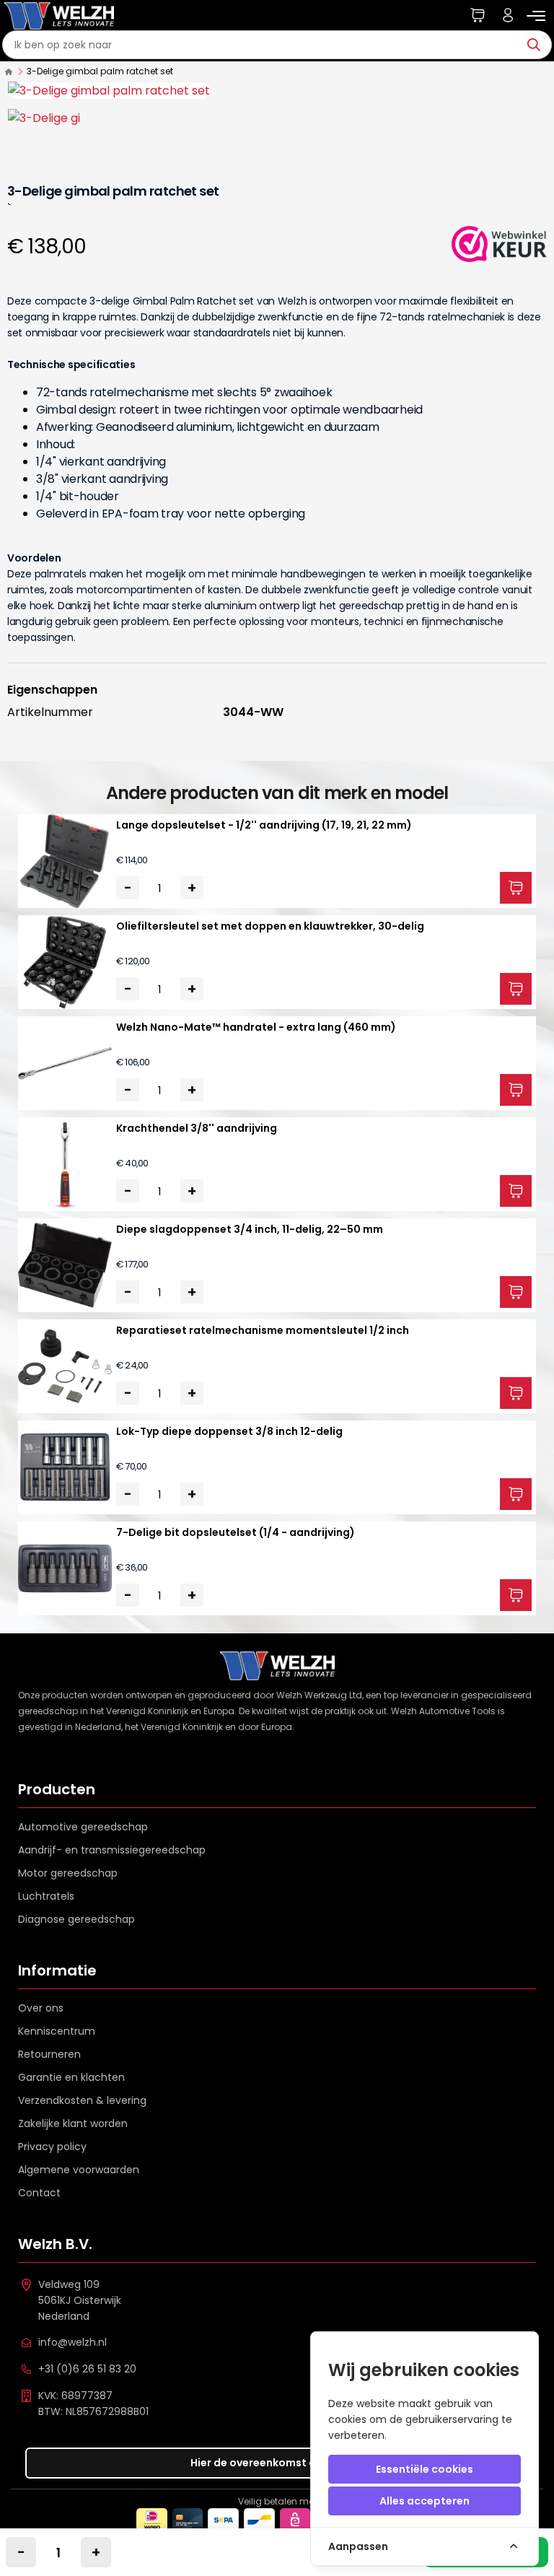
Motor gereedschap (68, 1873)
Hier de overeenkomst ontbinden (277, 2463)
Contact (39, 2193)
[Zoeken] (537, 45)
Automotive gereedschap (83, 1827)
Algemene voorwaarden (79, 2170)
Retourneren (49, 2054)
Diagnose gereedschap (76, 1919)
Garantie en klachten (71, 2077)
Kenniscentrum (57, 2031)
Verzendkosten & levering (82, 2100)
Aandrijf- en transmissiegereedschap (112, 1850)
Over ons (41, 2008)
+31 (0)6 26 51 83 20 (87, 2369)
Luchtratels (46, 1896)
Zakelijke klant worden (73, 2123)
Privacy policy (52, 2147)
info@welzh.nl (72, 2342)
